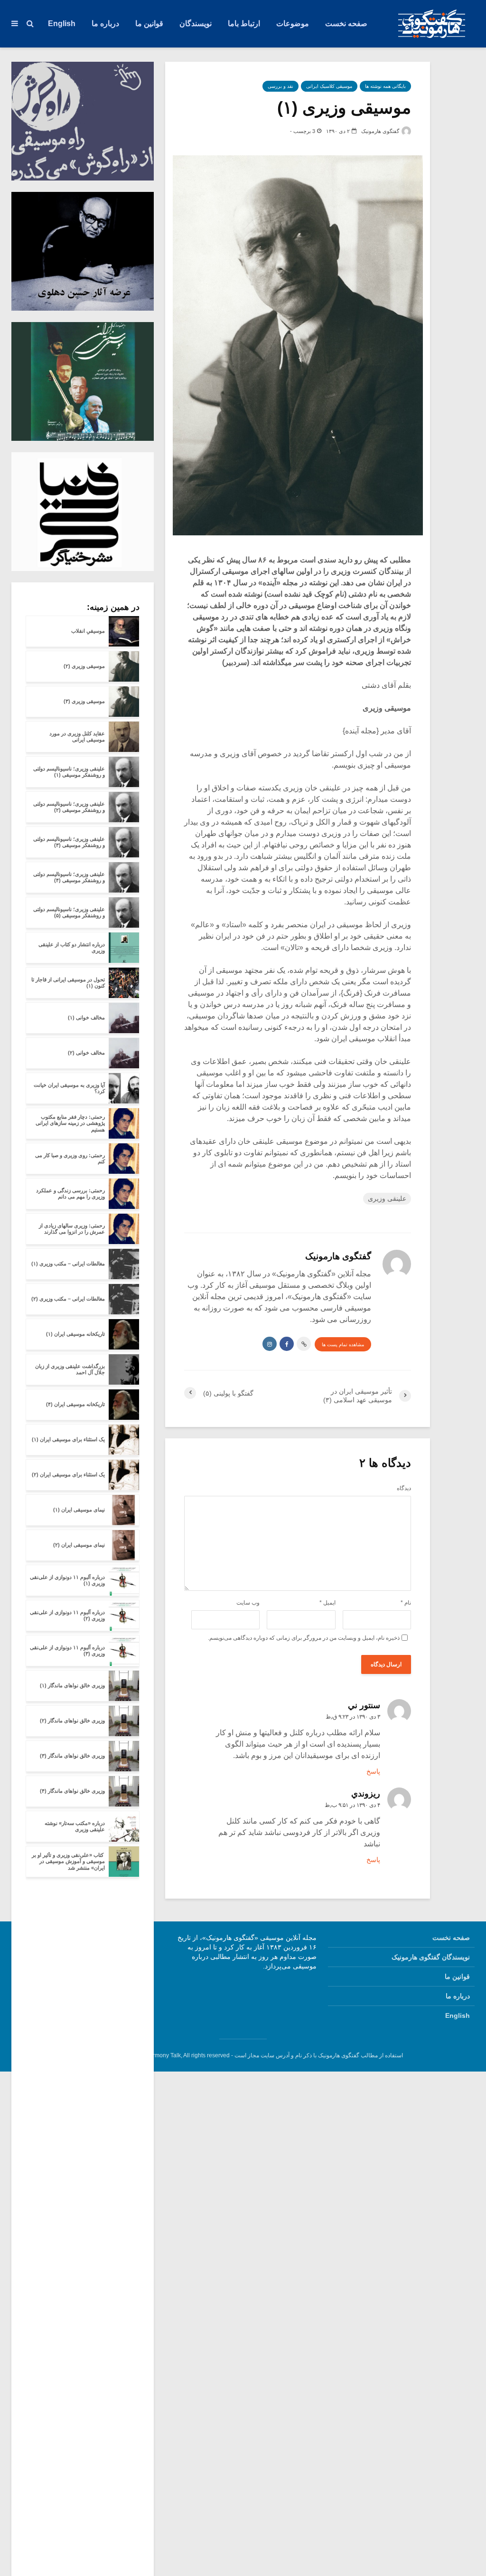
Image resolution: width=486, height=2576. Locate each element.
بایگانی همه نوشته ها (385, 86)
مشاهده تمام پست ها (343, 1345)
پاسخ (373, 1771)
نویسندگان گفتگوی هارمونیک (431, 1957)
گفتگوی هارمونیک (381, 131)
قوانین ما (149, 24)
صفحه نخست (346, 24)
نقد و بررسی (280, 86)
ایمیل (327, 1603)
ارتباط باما (244, 24)
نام (406, 1603)
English (62, 24)
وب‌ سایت (248, 1603)
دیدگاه (404, 1488)
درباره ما (105, 24)
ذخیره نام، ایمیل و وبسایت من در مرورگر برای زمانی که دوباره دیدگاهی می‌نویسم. (304, 1638)
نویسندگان (196, 24)
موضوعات (293, 24)
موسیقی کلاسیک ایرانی (329, 86)
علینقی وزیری (387, 1198)
